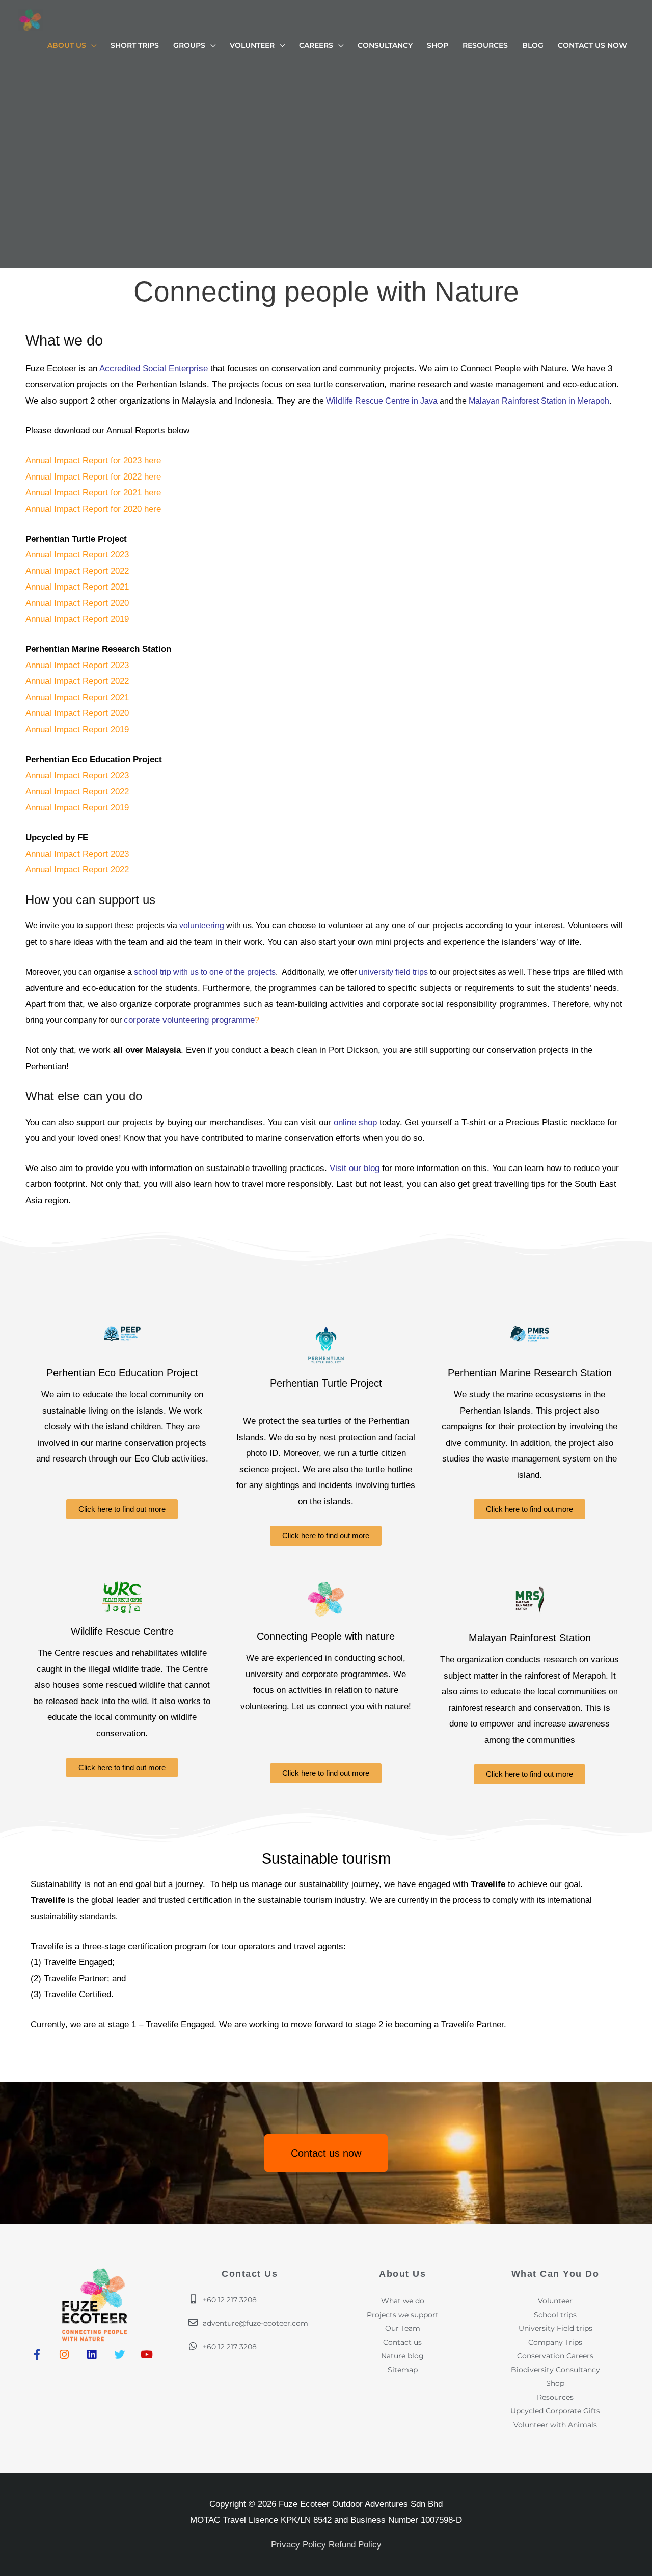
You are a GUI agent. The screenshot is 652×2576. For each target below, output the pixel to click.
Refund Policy (355, 2545)
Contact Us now (592, 45)
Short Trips (135, 45)
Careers (316, 45)
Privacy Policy (298, 2545)
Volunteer (252, 45)
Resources (485, 45)
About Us (67, 45)
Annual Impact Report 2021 (77, 587)
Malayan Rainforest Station (530, 1638)
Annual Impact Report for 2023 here (93, 460)
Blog (533, 45)
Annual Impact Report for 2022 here (93, 477)
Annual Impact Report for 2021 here (93, 493)
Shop (438, 45)
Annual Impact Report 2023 (77, 555)
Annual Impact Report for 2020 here (93, 509)
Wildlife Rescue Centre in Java (382, 401)
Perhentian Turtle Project (326, 1383)
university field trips (393, 972)
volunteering (202, 926)
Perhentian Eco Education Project (122, 1373)
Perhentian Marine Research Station (530, 1373)
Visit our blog (355, 1168)
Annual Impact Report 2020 (77, 603)
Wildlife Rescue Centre (122, 1631)
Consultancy (385, 45)
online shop (357, 1122)
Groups (189, 45)
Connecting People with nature (326, 1636)
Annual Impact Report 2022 (77, 571)
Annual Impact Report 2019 (77, 619)
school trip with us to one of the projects (205, 972)
